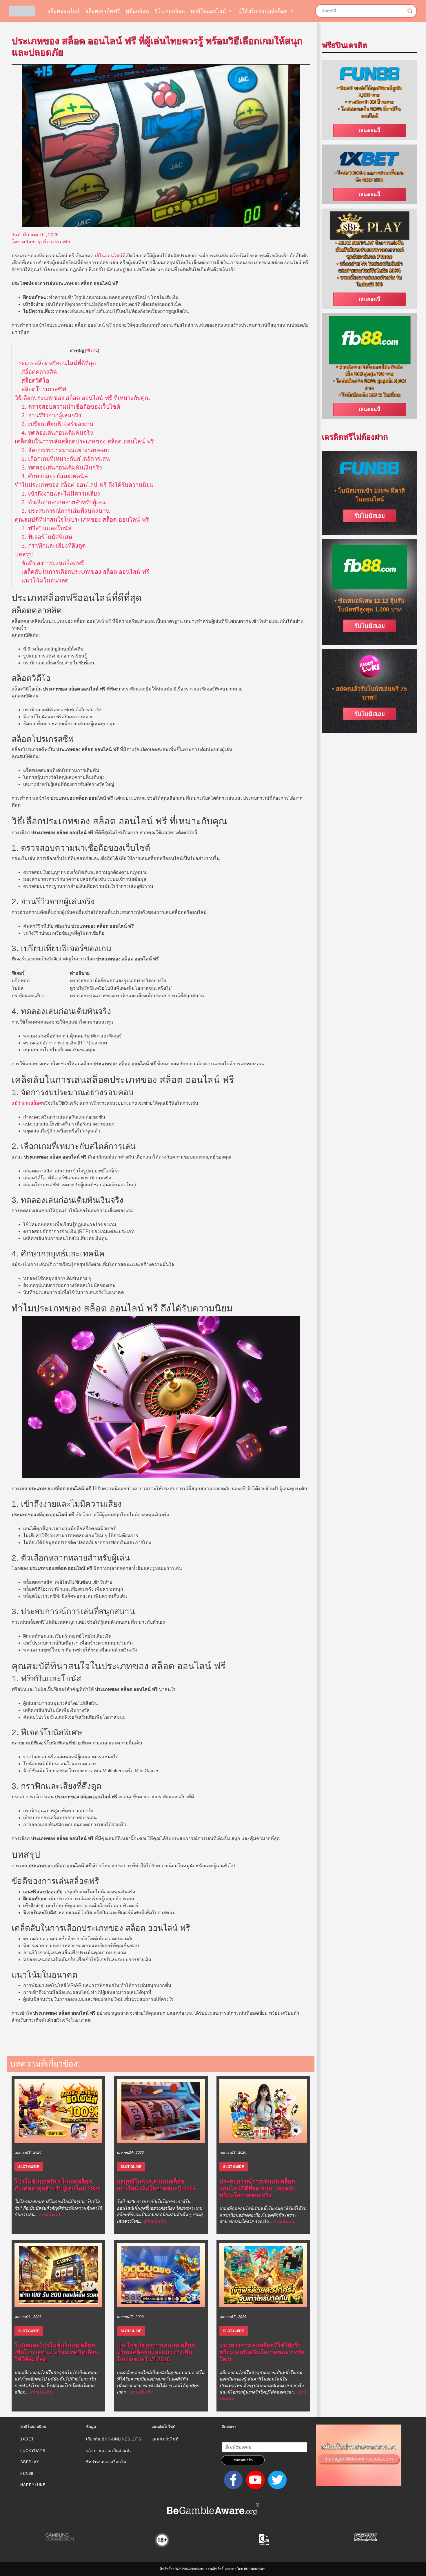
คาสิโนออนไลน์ (208, 11)
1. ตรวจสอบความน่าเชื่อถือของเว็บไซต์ (71, 407)
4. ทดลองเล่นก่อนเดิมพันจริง (57, 433)
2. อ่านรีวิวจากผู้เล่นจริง (51, 415)
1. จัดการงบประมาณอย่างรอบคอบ (65, 450)
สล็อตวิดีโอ (35, 381)
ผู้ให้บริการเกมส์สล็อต (263, 11)
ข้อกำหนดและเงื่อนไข (106, 2462)
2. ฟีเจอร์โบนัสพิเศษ (47, 537)
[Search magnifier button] (410, 11)
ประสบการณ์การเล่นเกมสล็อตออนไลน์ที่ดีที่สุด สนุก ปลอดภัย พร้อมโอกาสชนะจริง (257, 2188)
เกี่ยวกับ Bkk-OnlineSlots (114, 2439)
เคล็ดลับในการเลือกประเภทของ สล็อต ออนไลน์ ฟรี (85, 572)
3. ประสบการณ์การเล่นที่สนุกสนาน (66, 511)
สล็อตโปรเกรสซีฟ (44, 389)
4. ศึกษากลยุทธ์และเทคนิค (55, 476)
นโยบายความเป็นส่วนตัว (109, 2451)
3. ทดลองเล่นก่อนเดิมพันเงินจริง (62, 467)
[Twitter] (276, 2480)
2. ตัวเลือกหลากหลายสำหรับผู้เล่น (64, 502)
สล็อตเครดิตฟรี (103, 11)
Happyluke (33, 2485)
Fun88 (27, 2474)
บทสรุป (24, 554)
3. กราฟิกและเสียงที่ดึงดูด (54, 546)
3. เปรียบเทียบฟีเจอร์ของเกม (57, 424)
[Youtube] (254, 2480)
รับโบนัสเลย (370, 516)
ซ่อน (92, 350)
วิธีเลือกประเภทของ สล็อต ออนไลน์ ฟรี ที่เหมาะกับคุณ (82, 398)
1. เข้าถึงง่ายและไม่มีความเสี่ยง (61, 494)
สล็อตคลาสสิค (39, 372)
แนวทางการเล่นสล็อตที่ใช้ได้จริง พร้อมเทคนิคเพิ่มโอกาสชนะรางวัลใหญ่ (262, 2352)
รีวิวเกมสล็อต (170, 11)
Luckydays (33, 2451)
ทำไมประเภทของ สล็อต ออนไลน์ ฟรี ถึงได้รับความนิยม (84, 485)
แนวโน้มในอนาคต (45, 580)
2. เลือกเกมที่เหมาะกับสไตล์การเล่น (66, 459)
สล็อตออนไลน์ (63, 11)
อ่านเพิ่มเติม (50, 2214)
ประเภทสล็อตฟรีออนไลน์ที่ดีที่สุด (55, 363)
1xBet (27, 2439)
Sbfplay (30, 2462)
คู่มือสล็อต (137, 11)
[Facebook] (232, 2480)
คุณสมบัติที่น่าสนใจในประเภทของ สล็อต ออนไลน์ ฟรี (82, 520)
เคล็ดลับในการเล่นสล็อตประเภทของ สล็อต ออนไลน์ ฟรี (84, 441)
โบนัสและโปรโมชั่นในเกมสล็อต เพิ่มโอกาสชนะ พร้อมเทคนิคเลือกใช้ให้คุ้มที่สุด (56, 2352)
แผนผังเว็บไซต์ (165, 2439)
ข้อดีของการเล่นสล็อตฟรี (53, 563)
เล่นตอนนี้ (370, 130)
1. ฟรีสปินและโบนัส (47, 528)
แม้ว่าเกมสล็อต (27, 1103)
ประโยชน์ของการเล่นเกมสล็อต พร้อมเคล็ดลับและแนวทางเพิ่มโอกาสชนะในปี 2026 (156, 2352)
